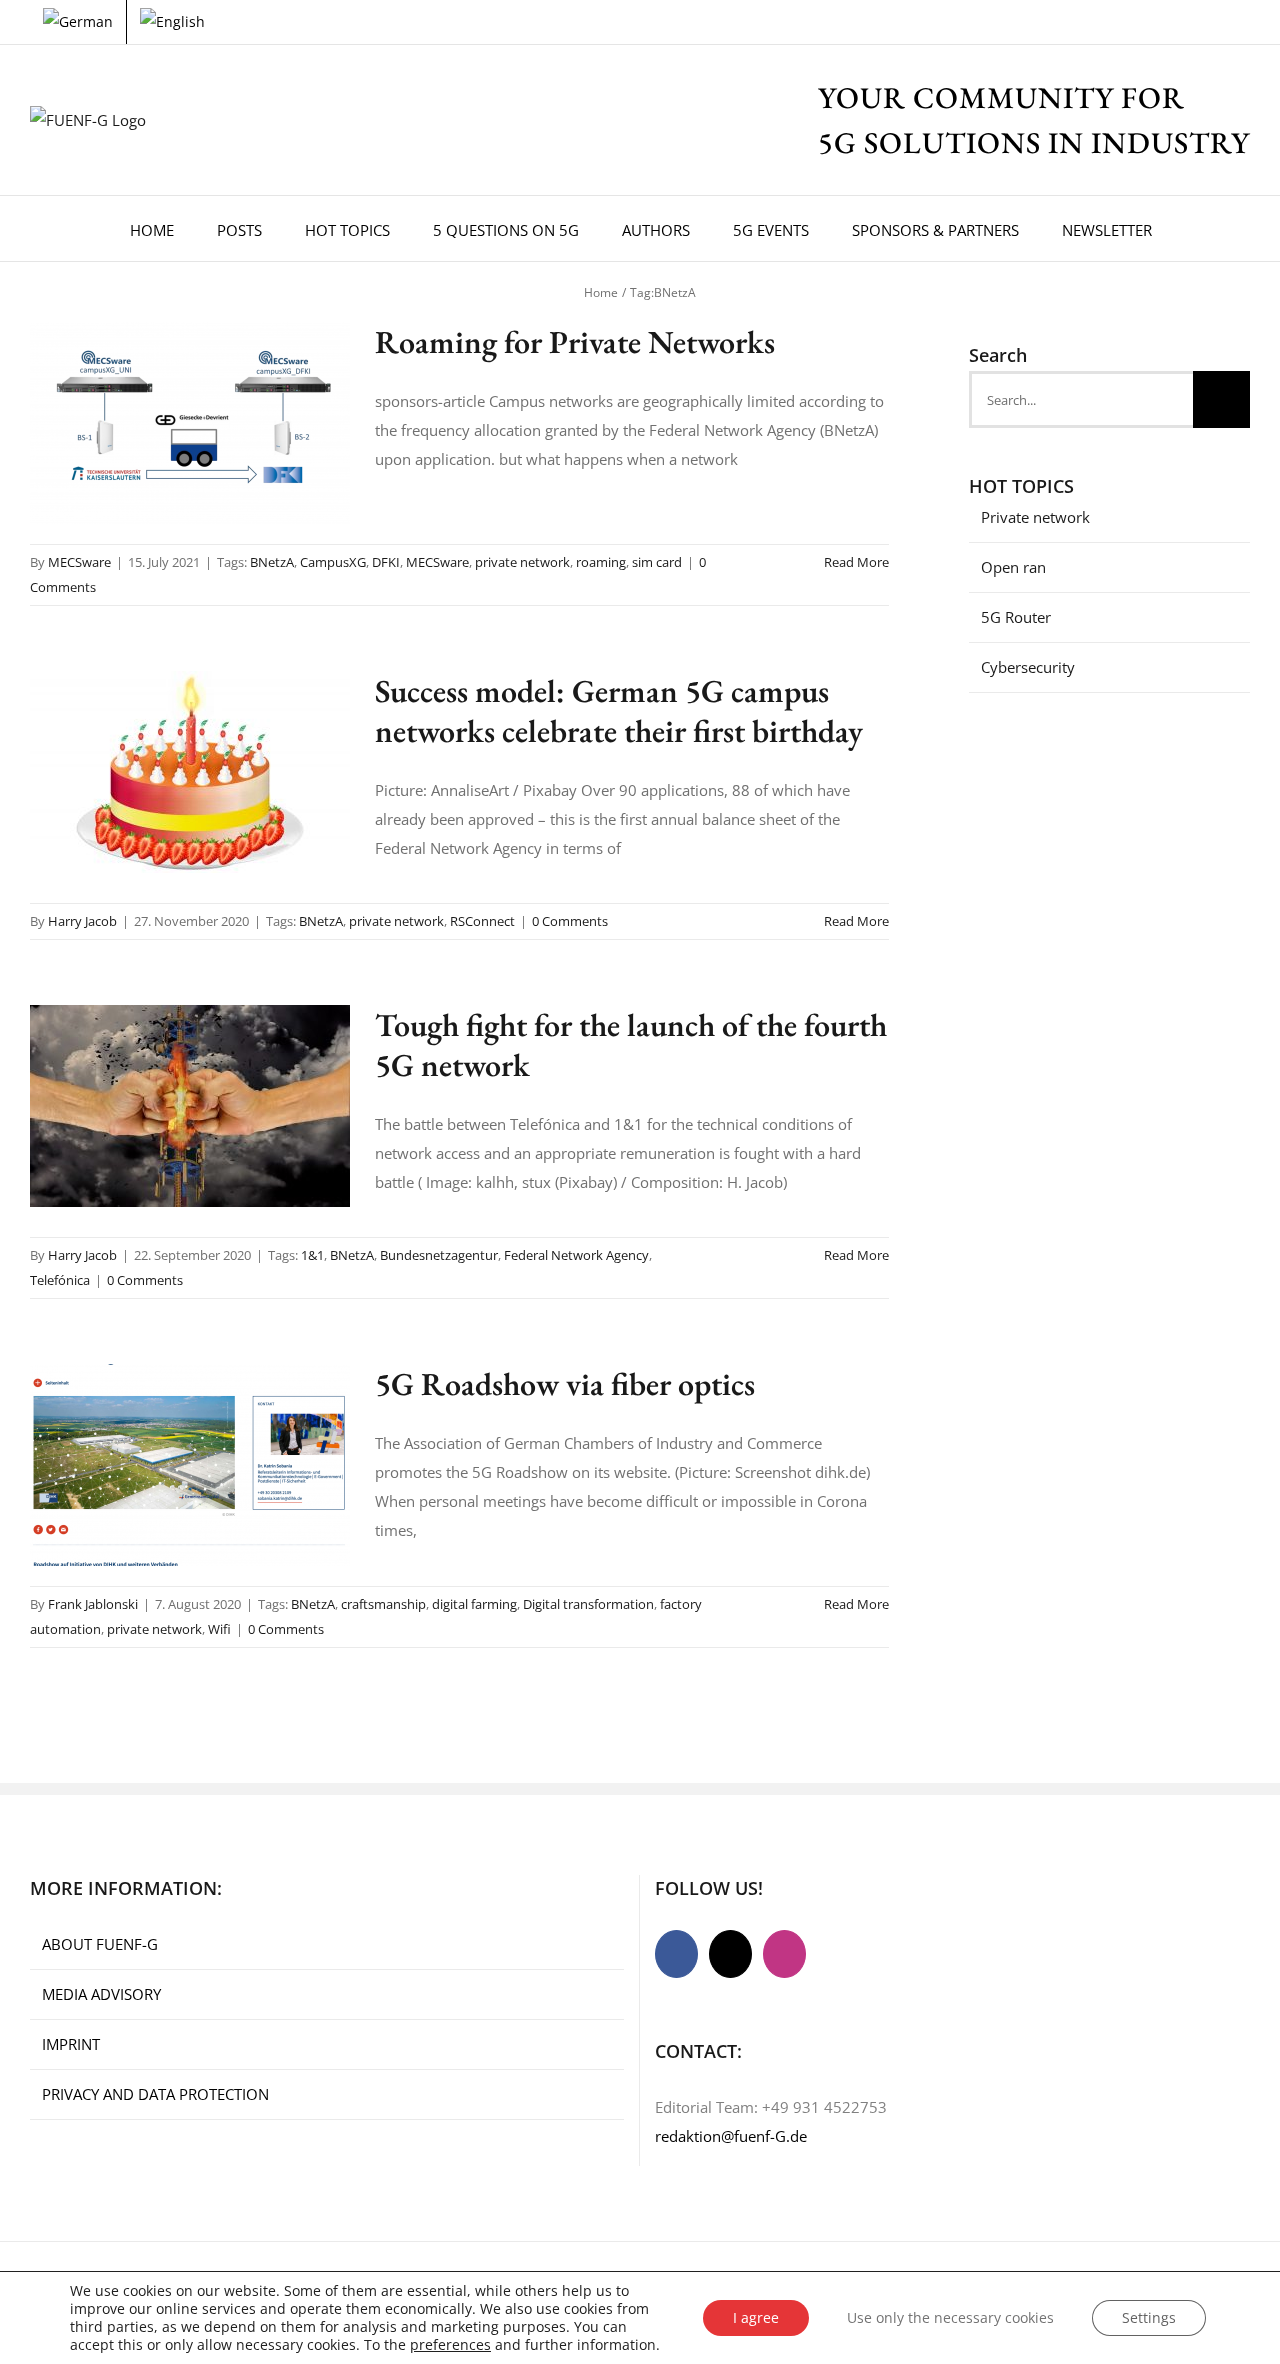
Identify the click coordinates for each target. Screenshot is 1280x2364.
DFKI (386, 562)
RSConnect (482, 921)
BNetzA (272, 562)
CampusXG (333, 562)
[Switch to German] (78, 22)
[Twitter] (730, 1954)
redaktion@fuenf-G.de (731, 2136)
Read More (856, 562)
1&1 (312, 1255)
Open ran (1013, 567)
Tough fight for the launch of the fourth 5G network (631, 1045)
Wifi (219, 1629)
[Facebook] (676, 1954)
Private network (1035, 517)
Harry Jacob (82, 921)
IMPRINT (71, 2044)
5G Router (1016, 617)
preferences (450, 2345)
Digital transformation (588, 1604)
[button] (1201, 228)
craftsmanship (383, 1604)
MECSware (79, 562)
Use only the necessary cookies (950, 2317)
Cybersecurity (1028, 667)
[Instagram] (784, 1954)
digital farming (474, 1604)
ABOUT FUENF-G (100, 1944)
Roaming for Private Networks (575, 342)
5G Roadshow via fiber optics (565, 1384)
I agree (756, 2317)
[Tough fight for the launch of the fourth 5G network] (190, 1106)
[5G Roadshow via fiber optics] (190, 1465)
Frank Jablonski (93, 1604)
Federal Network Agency (576, 1255)
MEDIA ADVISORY (101, 1994)
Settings (1149, 2317)
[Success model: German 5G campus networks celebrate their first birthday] (190, 772)
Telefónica (60, 1280)
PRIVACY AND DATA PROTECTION (155, 2094)
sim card (657, 562)
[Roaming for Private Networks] (190, 423)
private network (522, 562)
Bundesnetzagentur (439, 1255)
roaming (601, 562)
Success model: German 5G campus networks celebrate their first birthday (619, 711)
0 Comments (570, 921)
